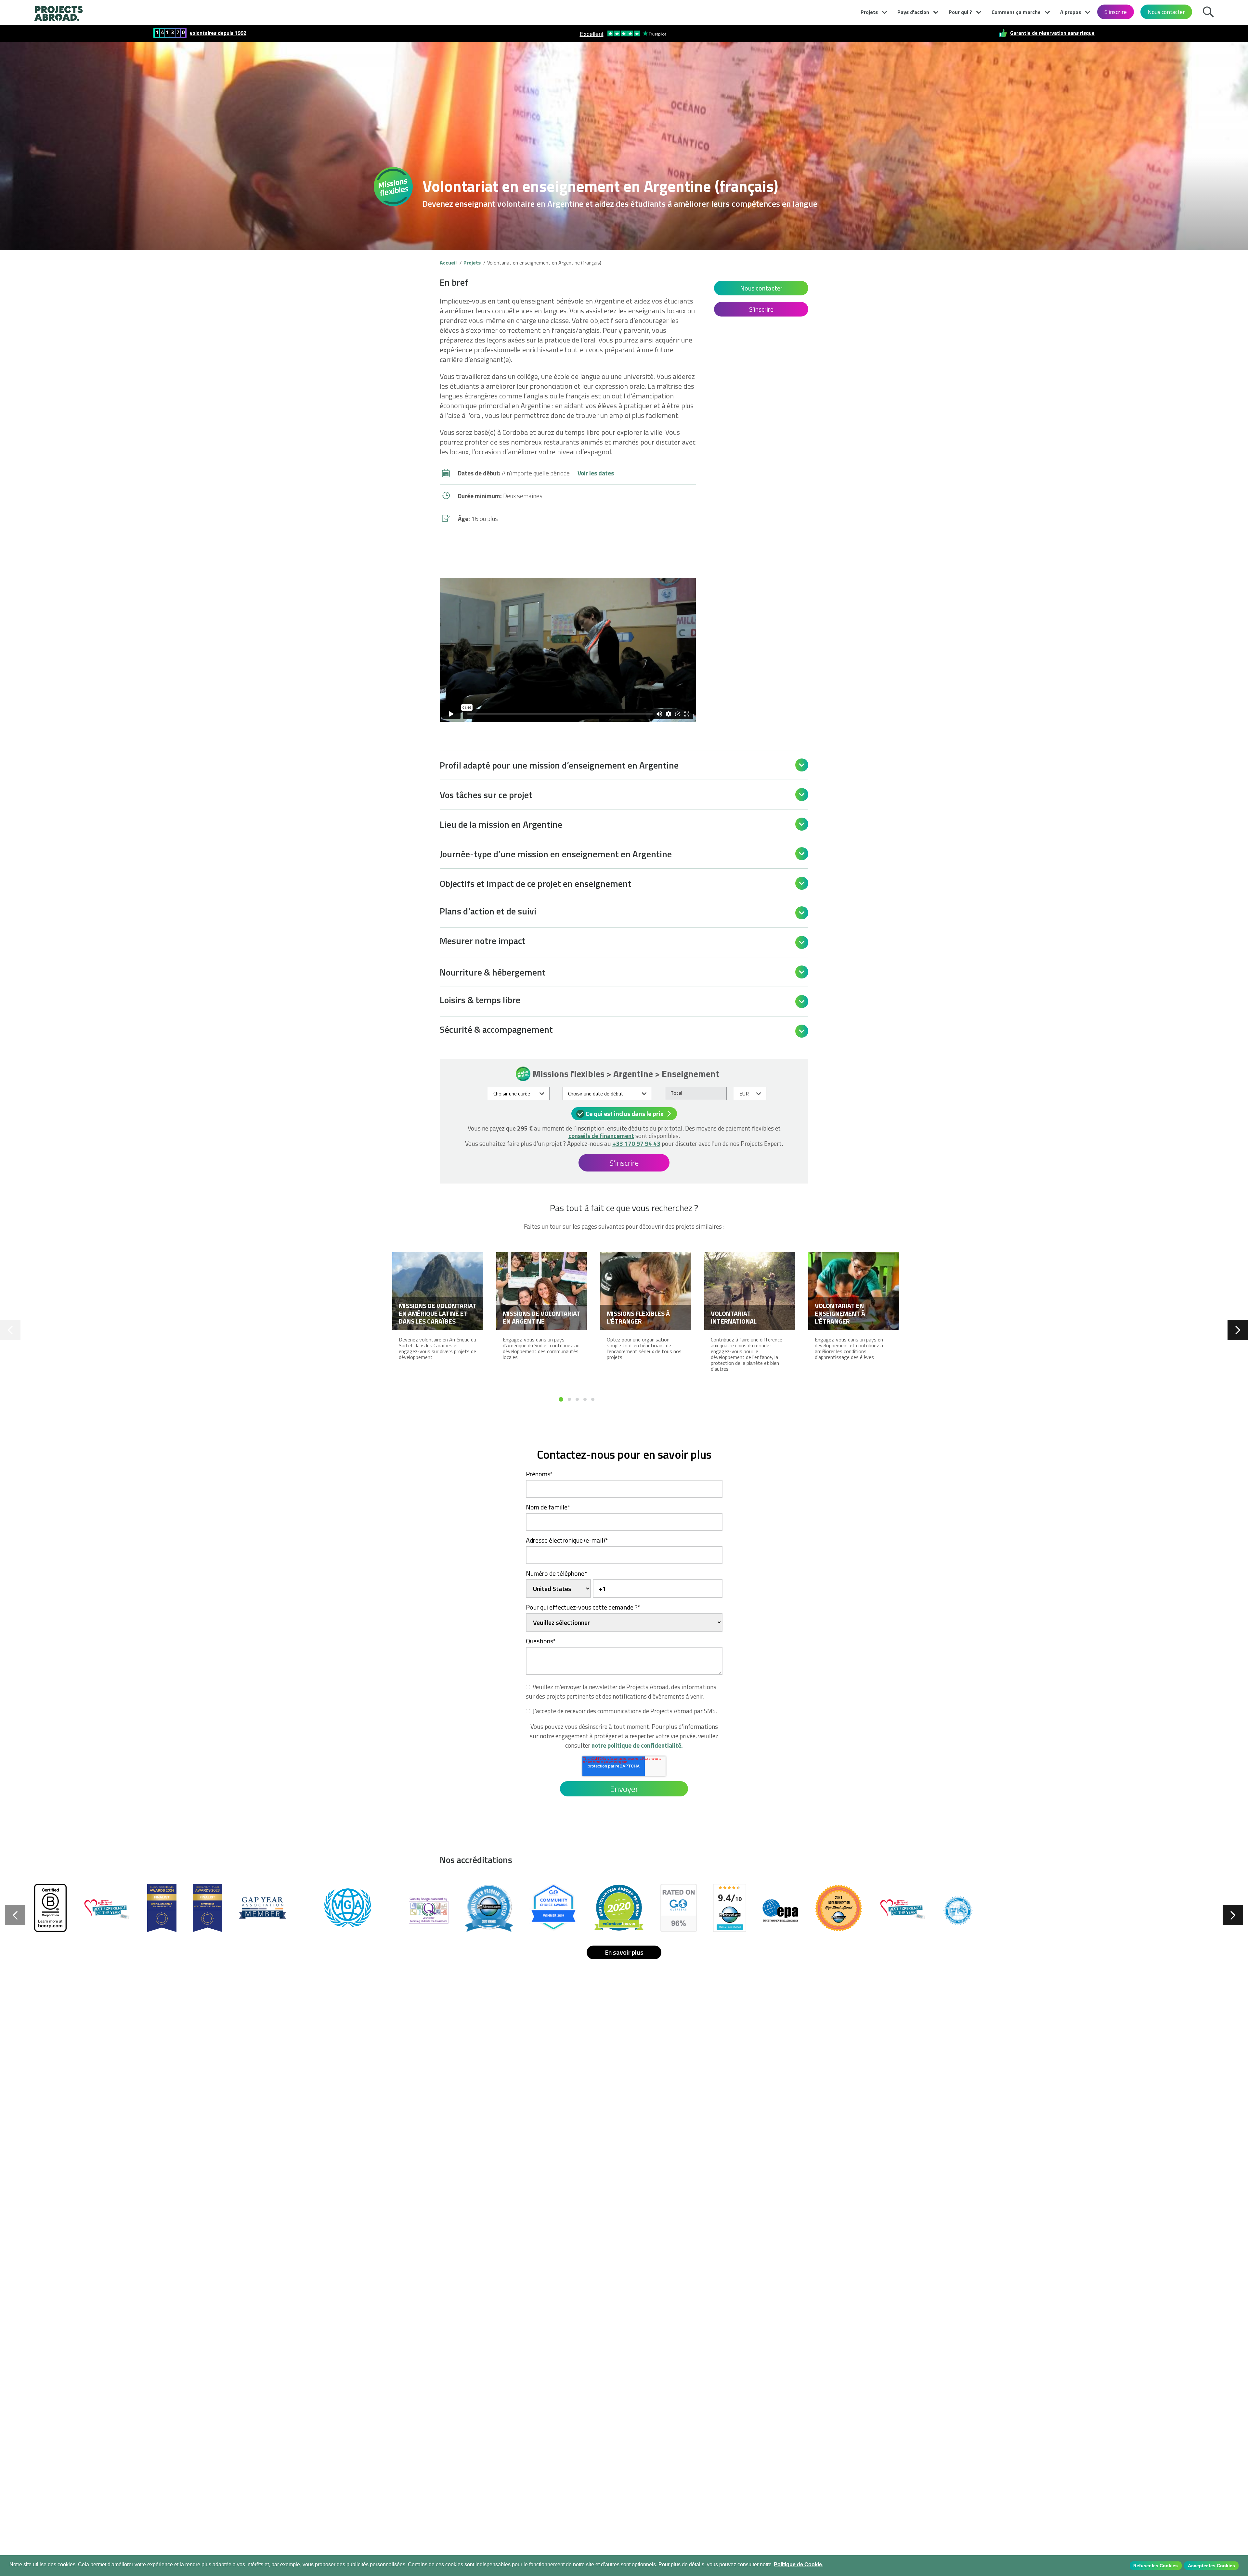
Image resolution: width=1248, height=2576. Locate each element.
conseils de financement (601, 1136)
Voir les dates (596, 473)
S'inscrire (1116, 12)
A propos (1071, 12)
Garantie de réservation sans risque (1052, 33)
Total (676, 1093)
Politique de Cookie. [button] (799, 2564)
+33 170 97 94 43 (636, 1143)
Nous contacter (1166, 12)
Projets (869, 12)
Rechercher (1210, 11)
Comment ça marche (1016, 12)
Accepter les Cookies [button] (1211, 2566)
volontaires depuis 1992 (218, 33)
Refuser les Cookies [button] (1156, 2566)
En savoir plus (624, 1952)
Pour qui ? (960, 12)
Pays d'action (913, 12)
